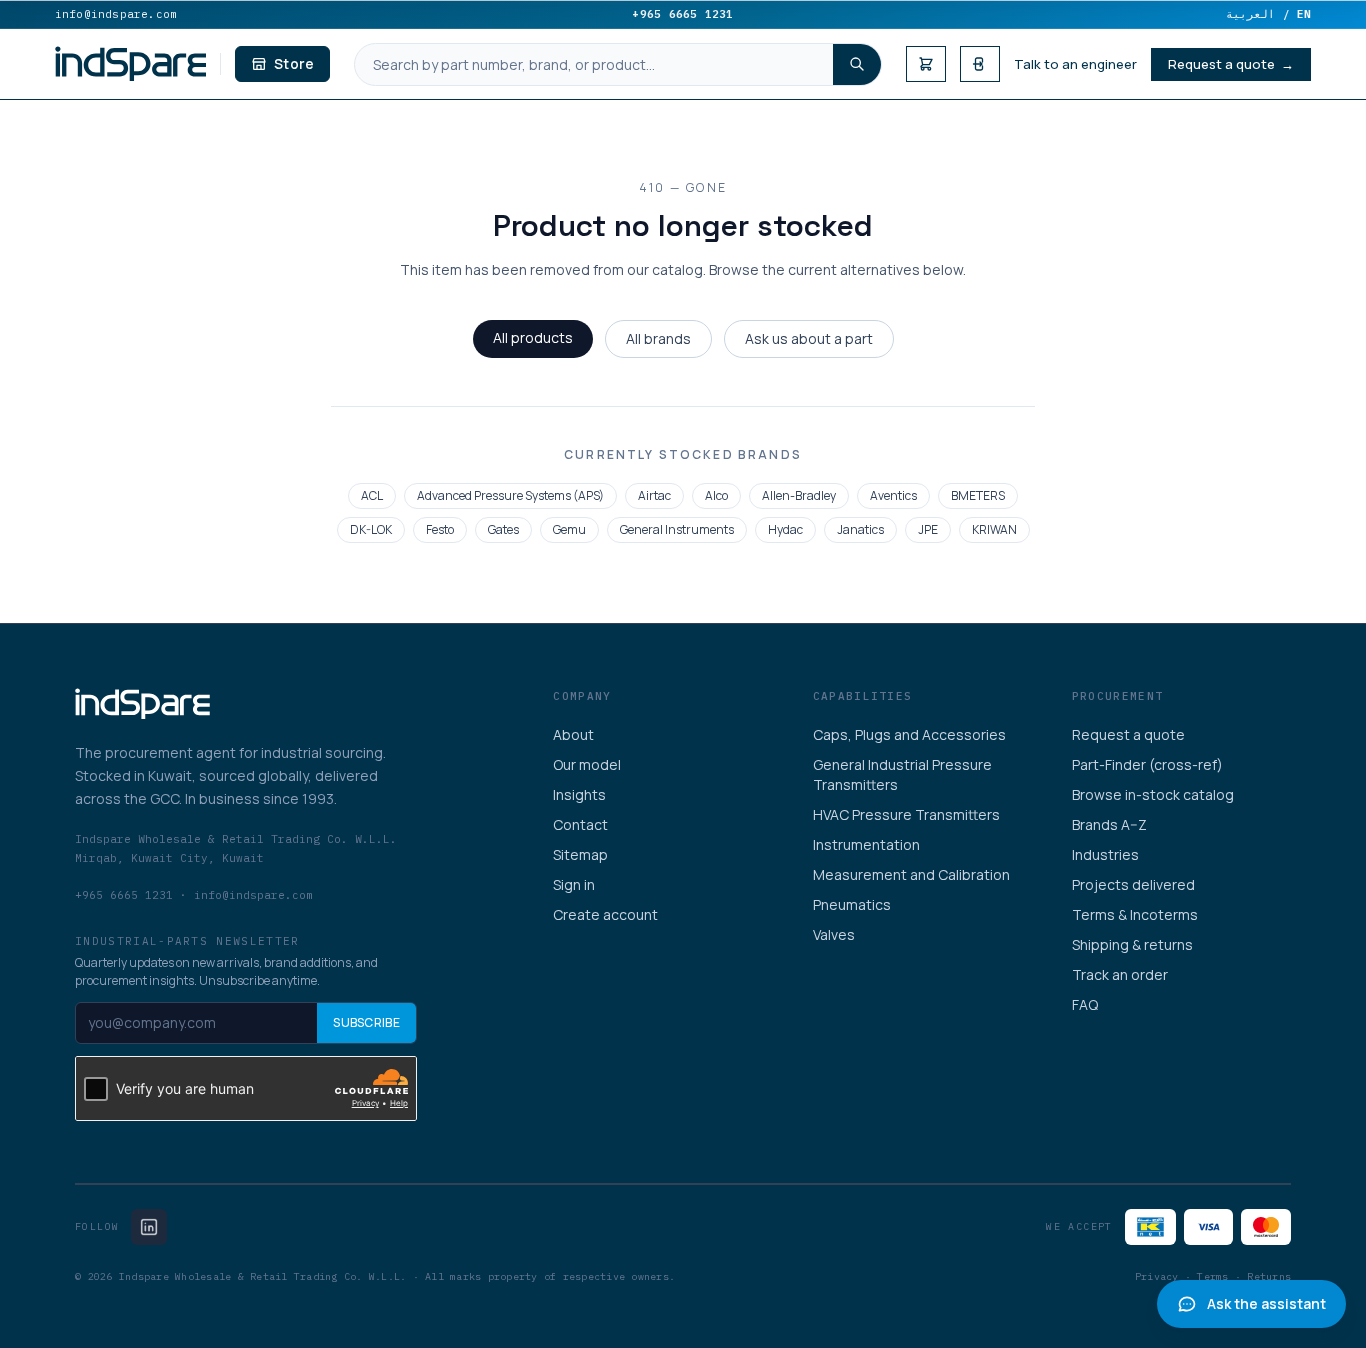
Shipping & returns (1132, 944)
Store (294, 64)
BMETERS (978, 495)
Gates (503, 529)
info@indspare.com (116, 14)
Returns (1269, 1276)
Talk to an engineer (1075, 64)
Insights (579, 794)
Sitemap (580, 854)
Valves (834, 934)
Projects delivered (1133, 884)
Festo (440, 529)
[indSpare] (142, 704)
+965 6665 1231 (682, 14)
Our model (587, 764)
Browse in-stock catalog (1153, 794)
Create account (605, 914)
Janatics (860, 529)
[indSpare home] (131, 64)
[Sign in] (980, 64)
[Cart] (926, 64)
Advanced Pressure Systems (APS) (510, 495)
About (573, 734)
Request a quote (1128, 734)
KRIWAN (994, 529)
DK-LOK (371, 529)
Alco (716, 495)
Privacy (1157, 1276)
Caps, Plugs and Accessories (909, 734)
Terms (1212, 1276)
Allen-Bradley (799, 495)
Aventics (893, 495)
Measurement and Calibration (911, 874)
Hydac (785, 529)
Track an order (1120, 974)
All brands (658, 338)
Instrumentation (866, 844)
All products (533, 337)
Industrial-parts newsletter (187, 941)
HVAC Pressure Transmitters (906, 814)
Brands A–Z (1109, 824)
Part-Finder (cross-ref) (1147, 764)
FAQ (1085, 1004)
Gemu (569, 529)
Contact (580, 824)
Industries (1105, 854)
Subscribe (366, 1022)
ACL (372, 495)
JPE (928, 529)
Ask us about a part (809, 338)
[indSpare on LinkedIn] (149, 1227)
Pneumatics (852, 904)
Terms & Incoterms (1135, 914)
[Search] (857, 64)
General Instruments (677, 529)
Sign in (574, 884)
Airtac (654, 495)
